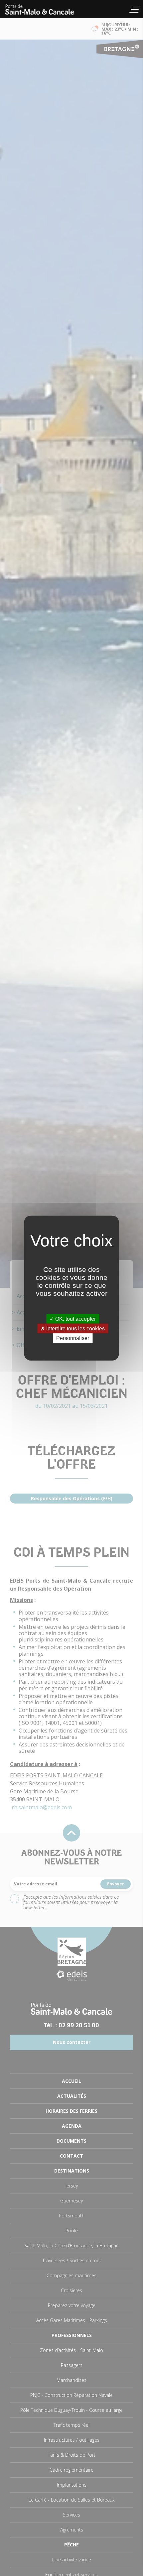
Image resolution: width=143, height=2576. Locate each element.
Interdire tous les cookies (75, 1328)
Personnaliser (73, 1338)
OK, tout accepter (75, 1319)
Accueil (43, 9)
